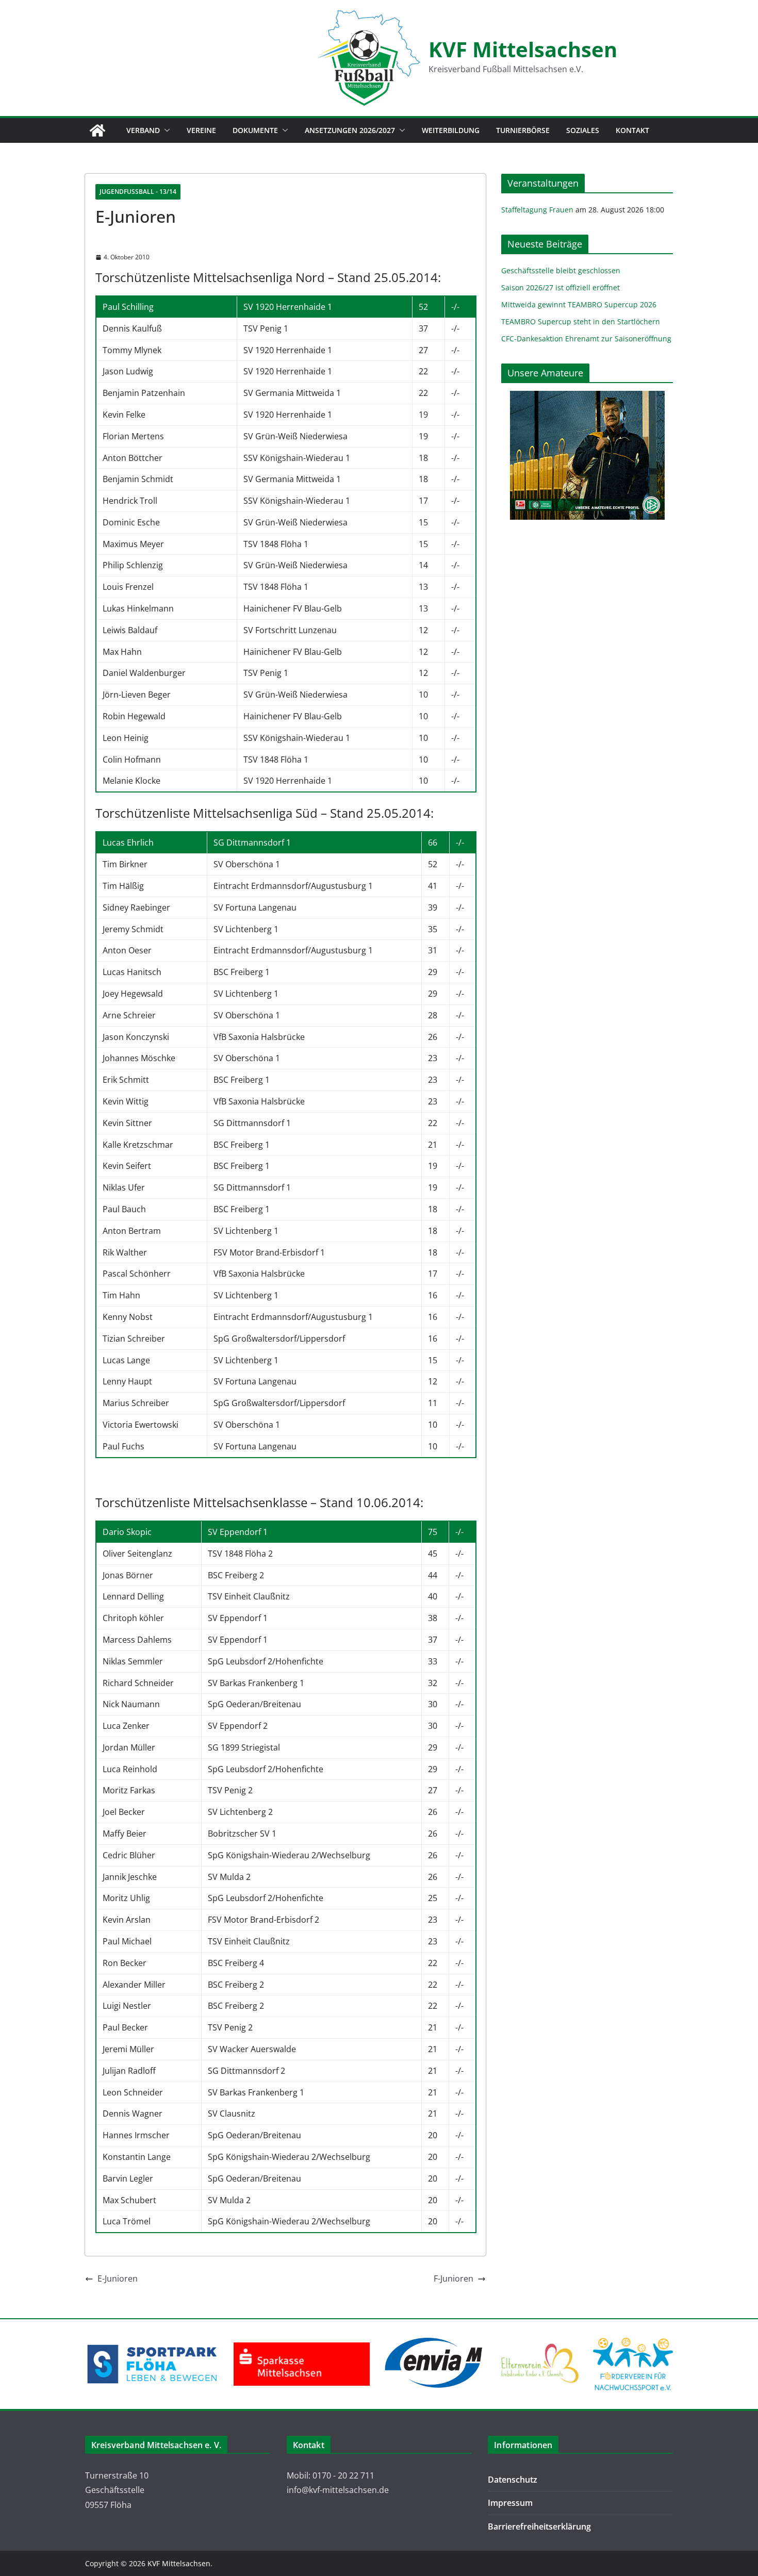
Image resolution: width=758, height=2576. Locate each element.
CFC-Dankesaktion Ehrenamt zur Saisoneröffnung (586, 338)
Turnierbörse (523, 130)
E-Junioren (118, 2278)
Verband (143, 130)
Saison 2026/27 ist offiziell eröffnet (561, 287)
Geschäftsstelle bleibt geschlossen (561, 270)
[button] (165, 130)
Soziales (583, 130)
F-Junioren (454, 2278)
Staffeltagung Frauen (537, 210)
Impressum (510, 2503)
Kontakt (632, 130)
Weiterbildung (451, 130)
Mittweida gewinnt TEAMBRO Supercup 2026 (579, 304)
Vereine (201, 130)
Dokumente (255, 130)
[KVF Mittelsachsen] (97, 130)
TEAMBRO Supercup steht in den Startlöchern (581, 321)
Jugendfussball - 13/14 (138, 192)
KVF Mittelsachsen (523, 49)
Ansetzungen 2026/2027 (350, 130)
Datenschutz (513, 2480)
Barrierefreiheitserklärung (539, 2527)
